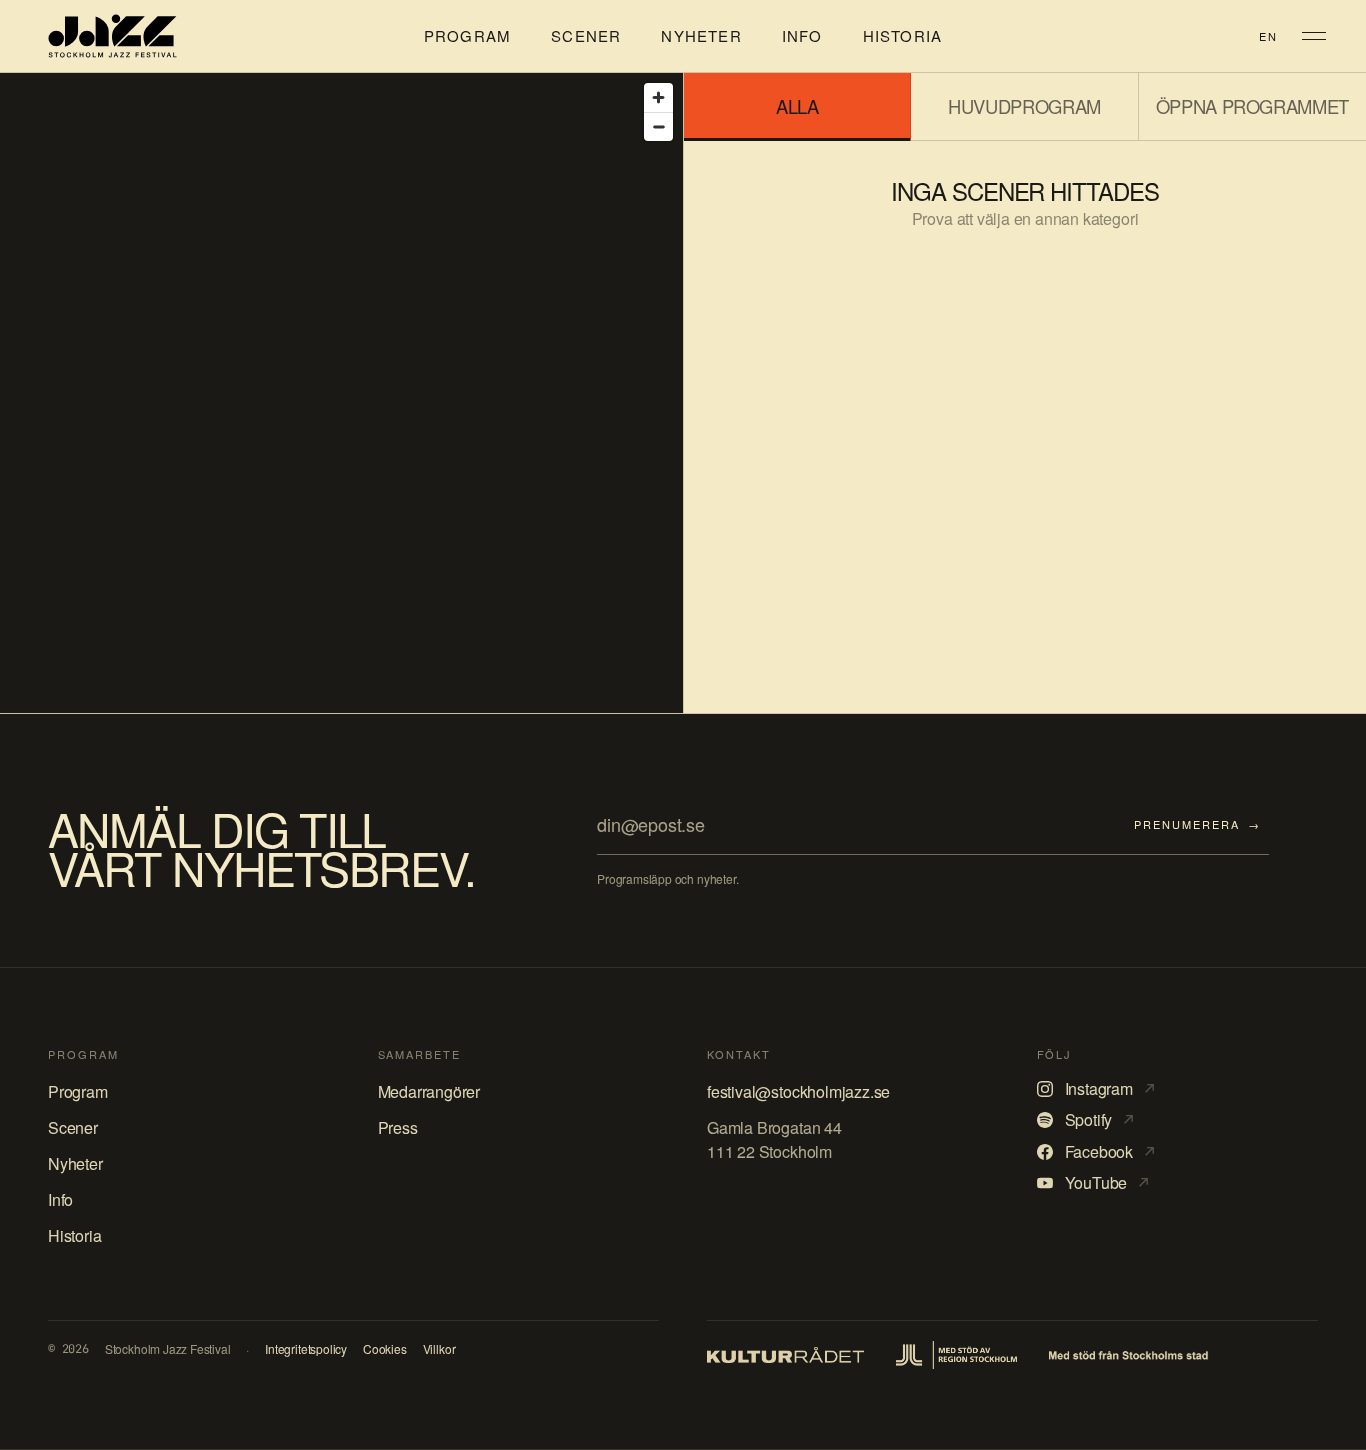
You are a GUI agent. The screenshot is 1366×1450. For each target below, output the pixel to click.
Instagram (1110, 1089)
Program (467, 36)
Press (398, 1127)
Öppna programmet (1252, 106)
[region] (341, 393)
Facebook (1110, 1152)
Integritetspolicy (306, 1349)
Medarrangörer (429, 1091)
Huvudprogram (1024, 106)
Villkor (439, 1349)
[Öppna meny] (1314, 36)
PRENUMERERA (1197, 824)
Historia (903, 36)
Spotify (1099, 1120)
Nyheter (701, 36)
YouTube (1107, 1183)
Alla (797, 106)
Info (802, 36)
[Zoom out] (658, 126)
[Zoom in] (658, 97)
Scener (586, 36)
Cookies (385, 1349)
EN (1268, 36)
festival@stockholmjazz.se (798, 1091)
